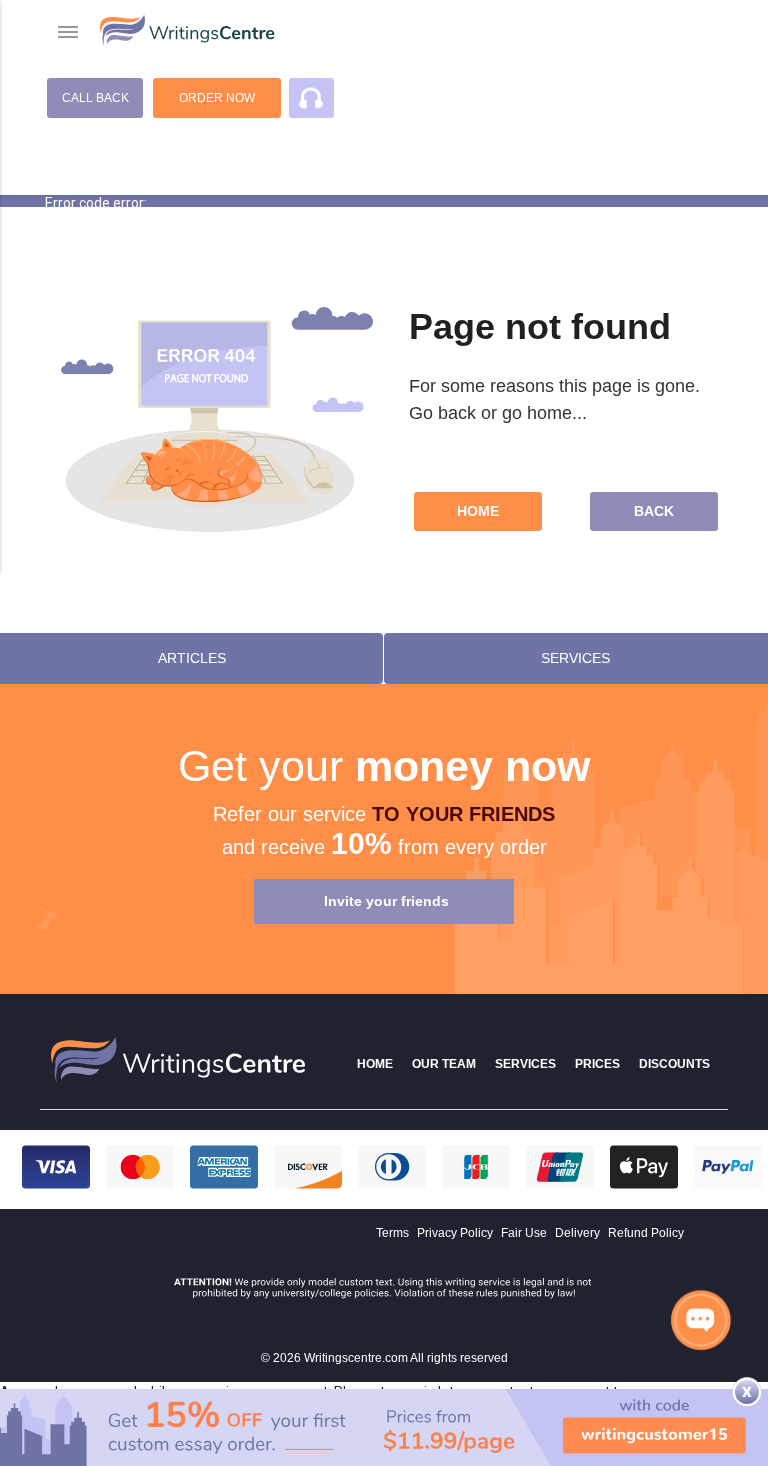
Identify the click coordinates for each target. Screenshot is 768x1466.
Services (525, 1064)
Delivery (577, 1233)
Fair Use (524, 1233)
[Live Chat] (701, 1319)
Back (654, 511)
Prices (597, 1064)
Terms (392, 1233)
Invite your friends (386, 901)
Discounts (674, 1064)
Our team (444, 1064)
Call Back (95, 98)
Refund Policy (646, 1233)
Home (478, 511)
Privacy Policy (455, 1233)
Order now (217, 98)
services (575, 658)
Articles (192, 658)
